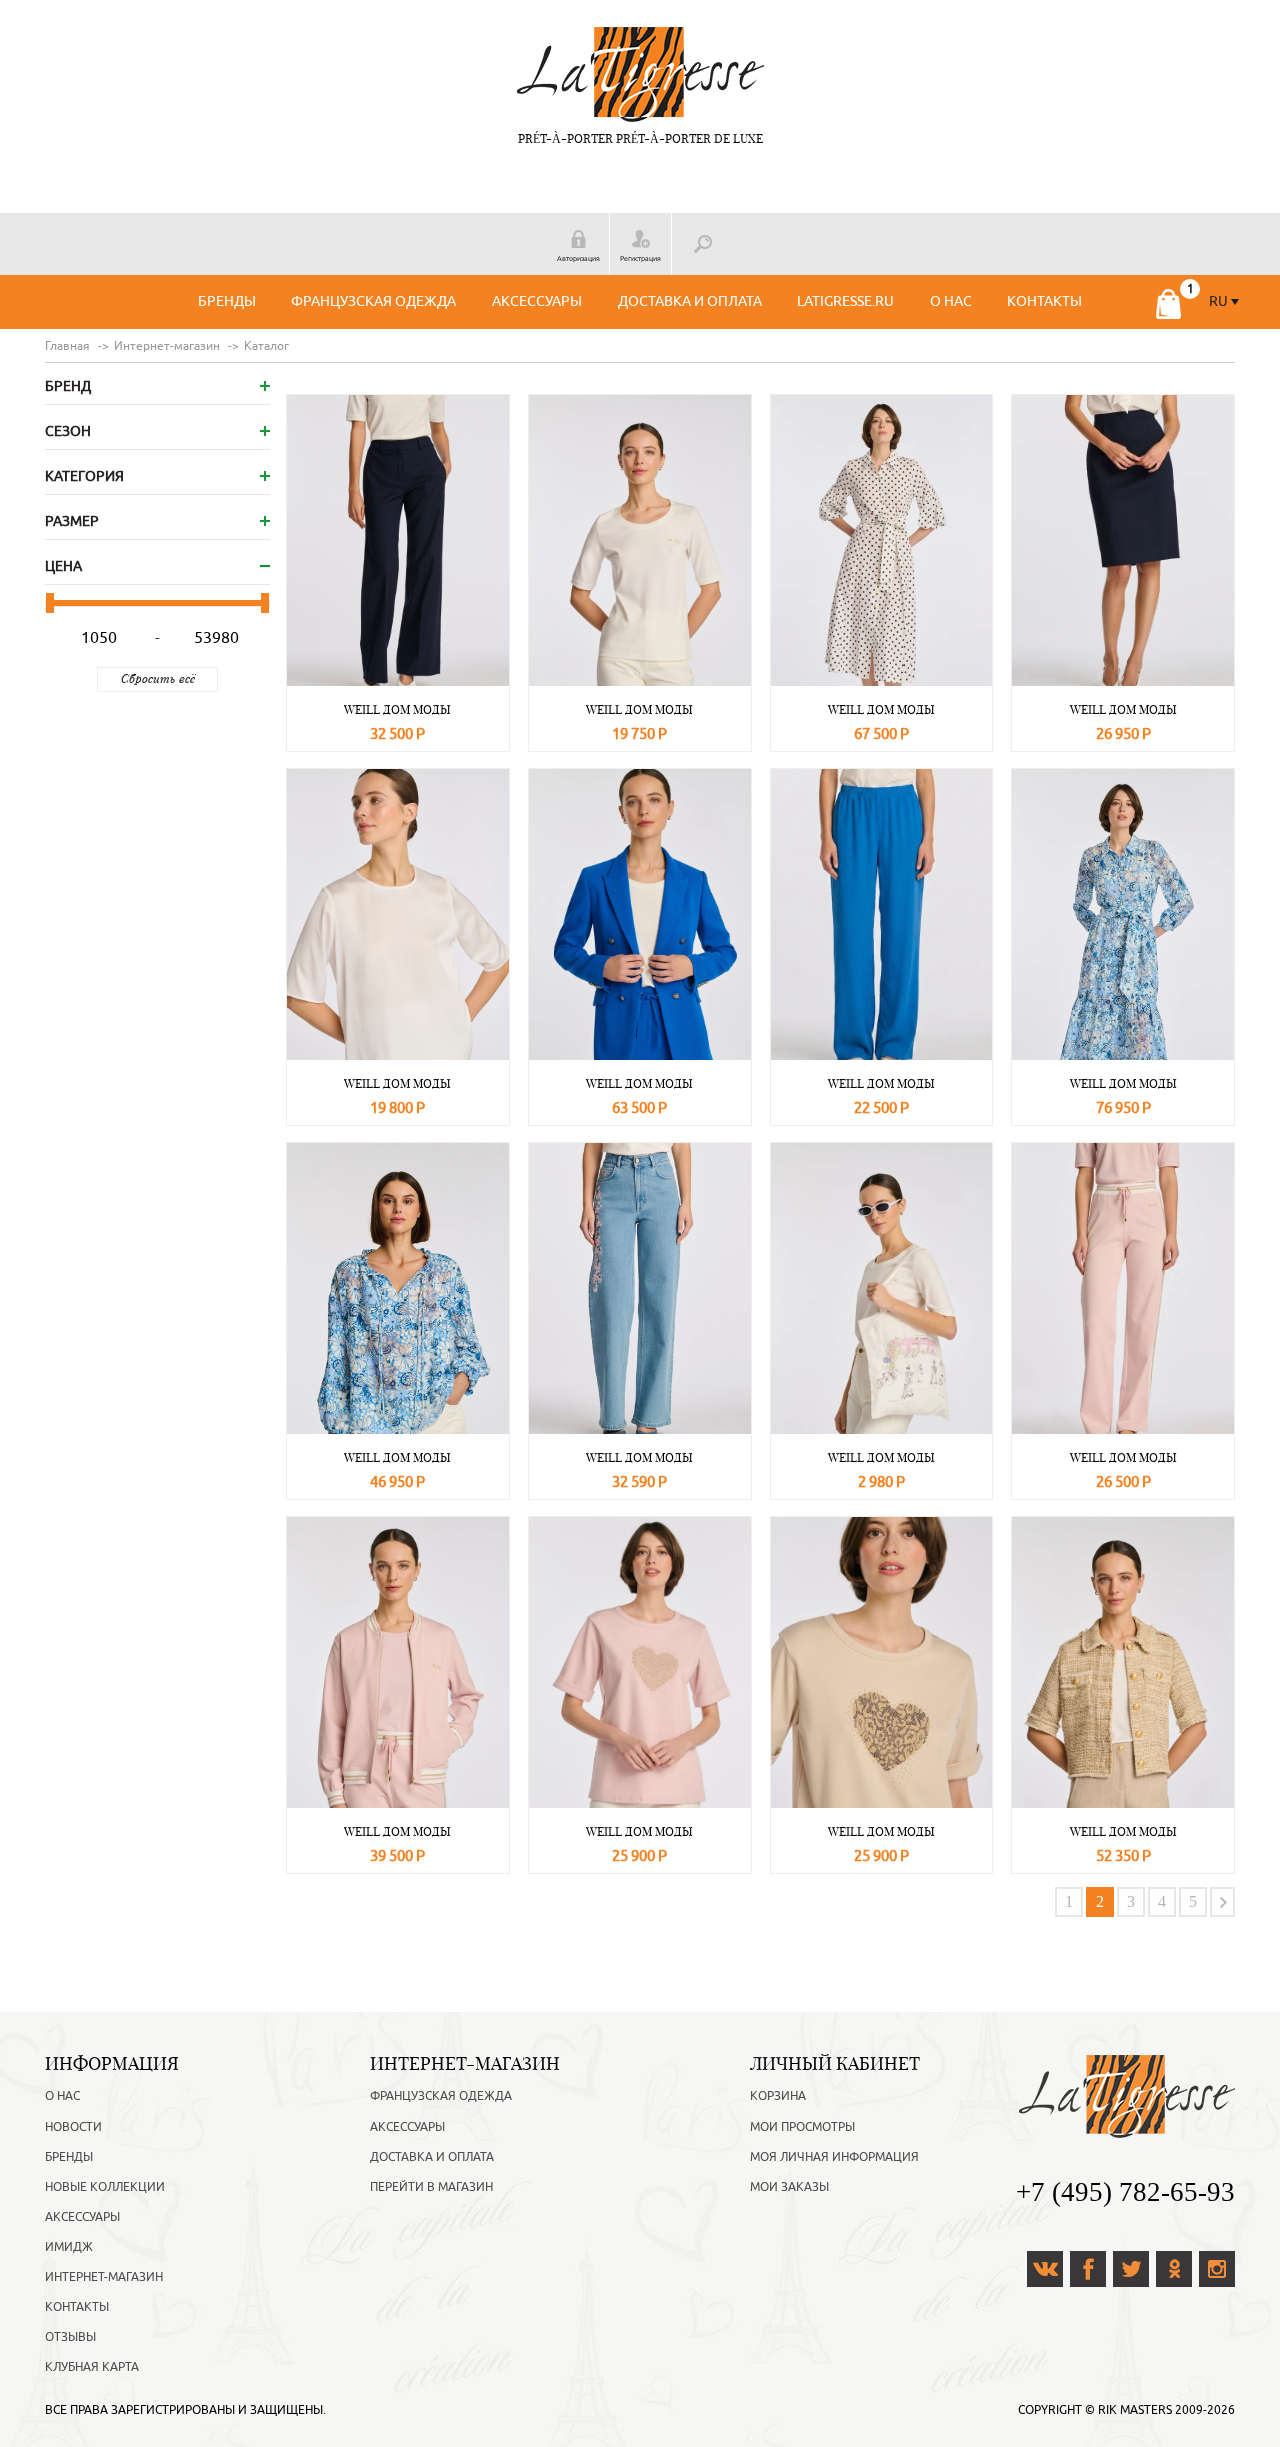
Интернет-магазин (104, 2277)
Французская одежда (373, 301)
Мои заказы (789, 2187)
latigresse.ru (845, 301)
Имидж (69, 2247)
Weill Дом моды (397, 709)
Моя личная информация (834, 2157)
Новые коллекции (105, 2187)
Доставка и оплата (690, 301)
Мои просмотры (802, 2127)
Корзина (778, 2096)
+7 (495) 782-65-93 (1125, 2192)
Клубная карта (92, 2367)
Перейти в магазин (431, 2187)
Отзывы (70, 2337)
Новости (73, 2127)
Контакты (1044, 301)
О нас (951, 301)
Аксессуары (537, 301)
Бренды (227, 301)
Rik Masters (1135, 2410)
